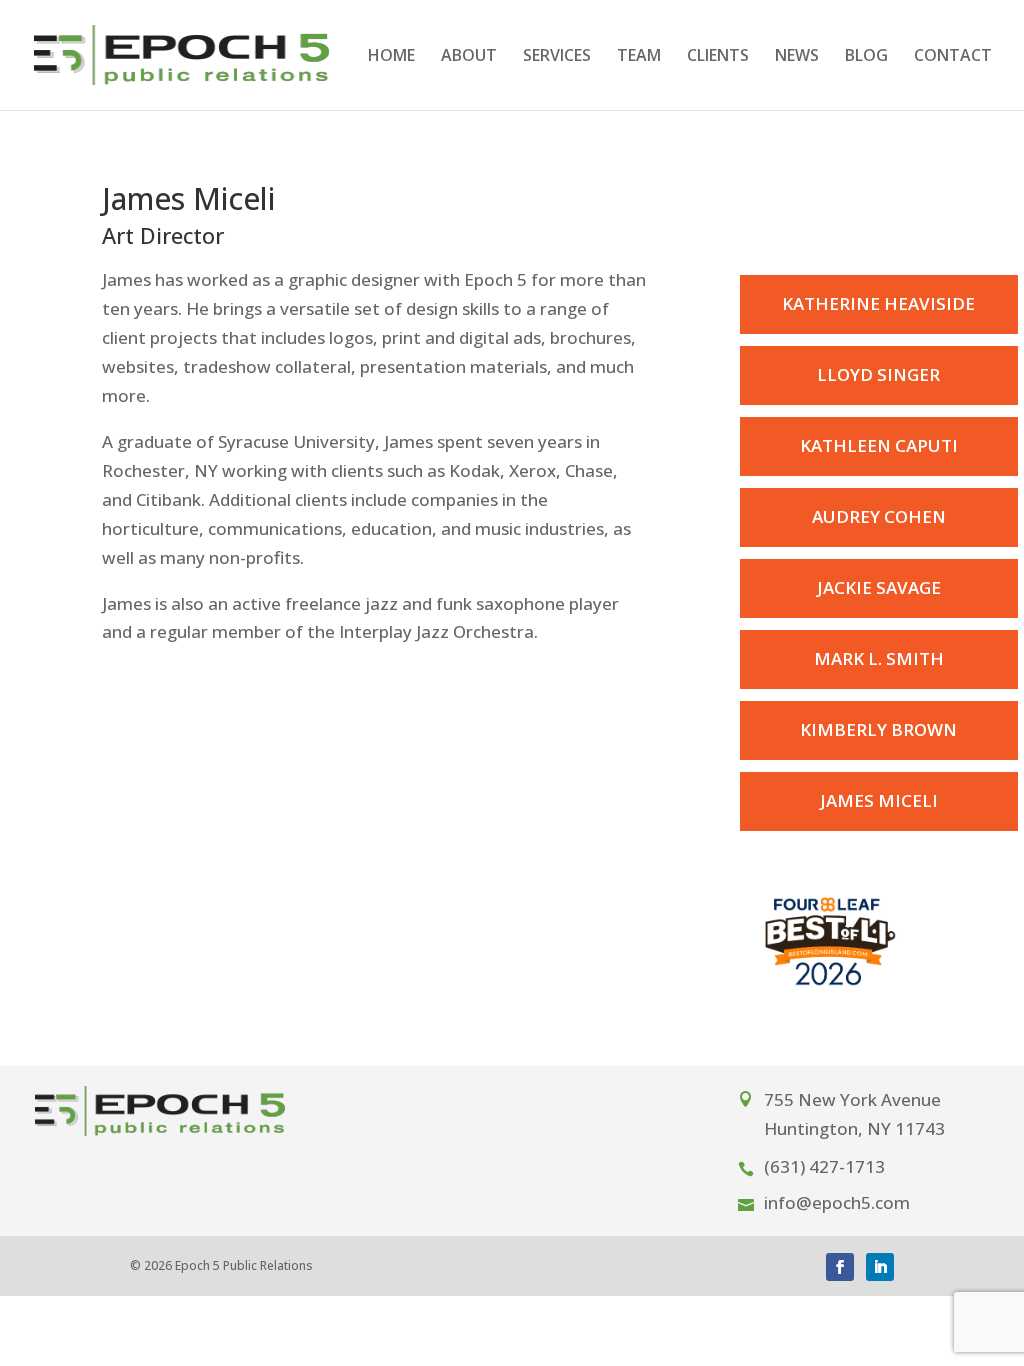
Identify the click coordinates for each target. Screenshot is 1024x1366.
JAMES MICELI (879, 800)
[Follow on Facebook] (840, 1267)
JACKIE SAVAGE (879, 587)
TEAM (639, 57)
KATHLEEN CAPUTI (879, 445)
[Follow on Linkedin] (880, 1267)
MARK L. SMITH (879, 658)
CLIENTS (718, 57)
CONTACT (953, 57)
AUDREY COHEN (879, 516)
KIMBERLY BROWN (878, 729)
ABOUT (469, 57)
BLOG (866, 57)
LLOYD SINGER (878, 374)
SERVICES (557, 57)
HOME (391, 57)
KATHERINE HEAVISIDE (878, 303)
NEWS (797, 57)
